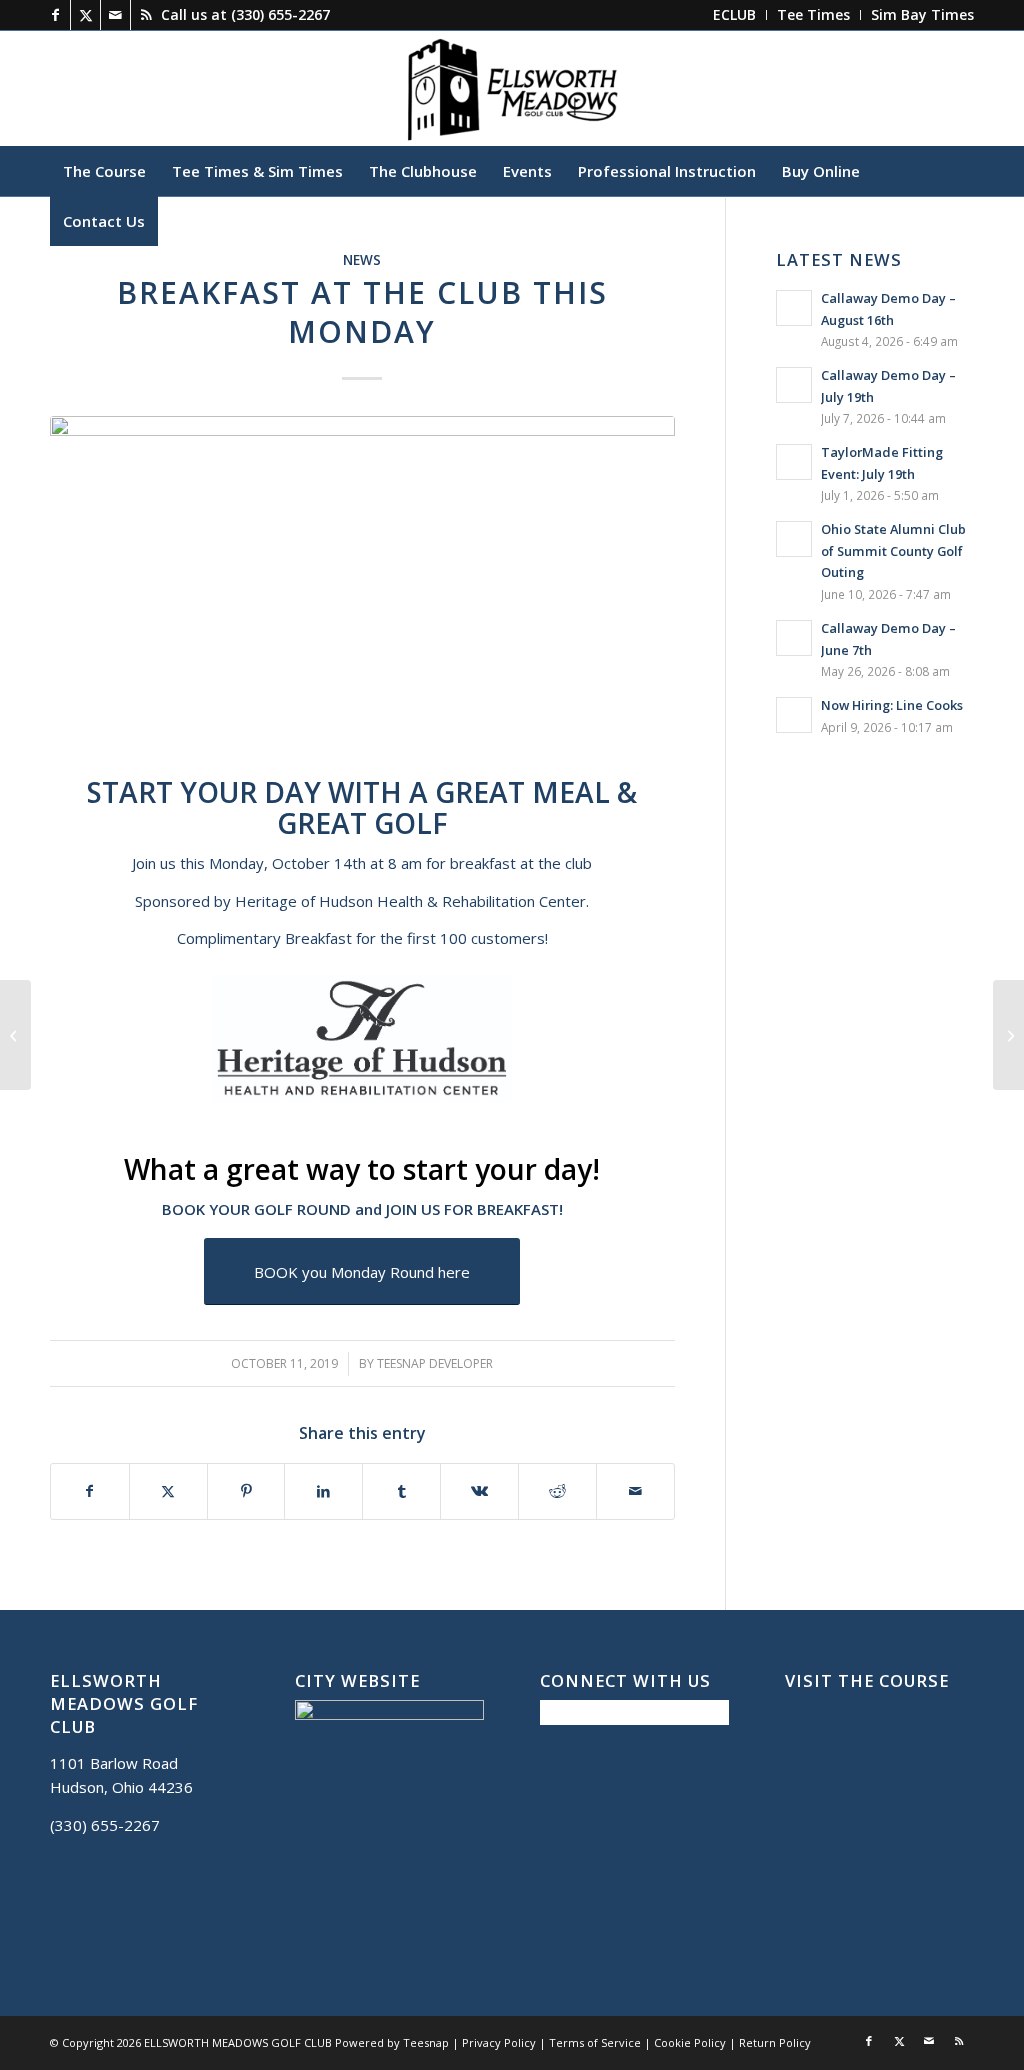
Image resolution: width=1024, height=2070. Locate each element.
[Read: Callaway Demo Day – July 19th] (794, 385)
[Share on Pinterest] (246, 1491)
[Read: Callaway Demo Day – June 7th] (794, 638)
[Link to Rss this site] (146, 15)
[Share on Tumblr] (401, 1491)
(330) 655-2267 (280, 14)
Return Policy (775, 2042)
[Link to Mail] (115, 15)
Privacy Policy (499, 2042)
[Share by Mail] (635, 1491)
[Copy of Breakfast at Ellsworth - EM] (362, 591)
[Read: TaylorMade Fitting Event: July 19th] (794, 462)
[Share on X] (168, 1491)
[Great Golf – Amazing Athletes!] (15, 1035)
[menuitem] (735, 15)
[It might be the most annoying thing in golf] (1008, 1035)
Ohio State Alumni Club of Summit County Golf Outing (893, 550)
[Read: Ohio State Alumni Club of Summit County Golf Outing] (794, 539)
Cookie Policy (690, 2042)
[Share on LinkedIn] (323, 1491)
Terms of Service (595, 2042)
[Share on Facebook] (90, 1491)
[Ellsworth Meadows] (512, 88)
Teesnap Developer (435, 1363)
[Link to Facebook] (55, 15)
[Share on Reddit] (557, 1491)
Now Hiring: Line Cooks (892, 705)
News (362, 260)
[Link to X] (85, 15)
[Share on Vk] (479, 1491)
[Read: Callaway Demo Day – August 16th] (794, 308)
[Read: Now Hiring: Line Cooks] (794, 715)
